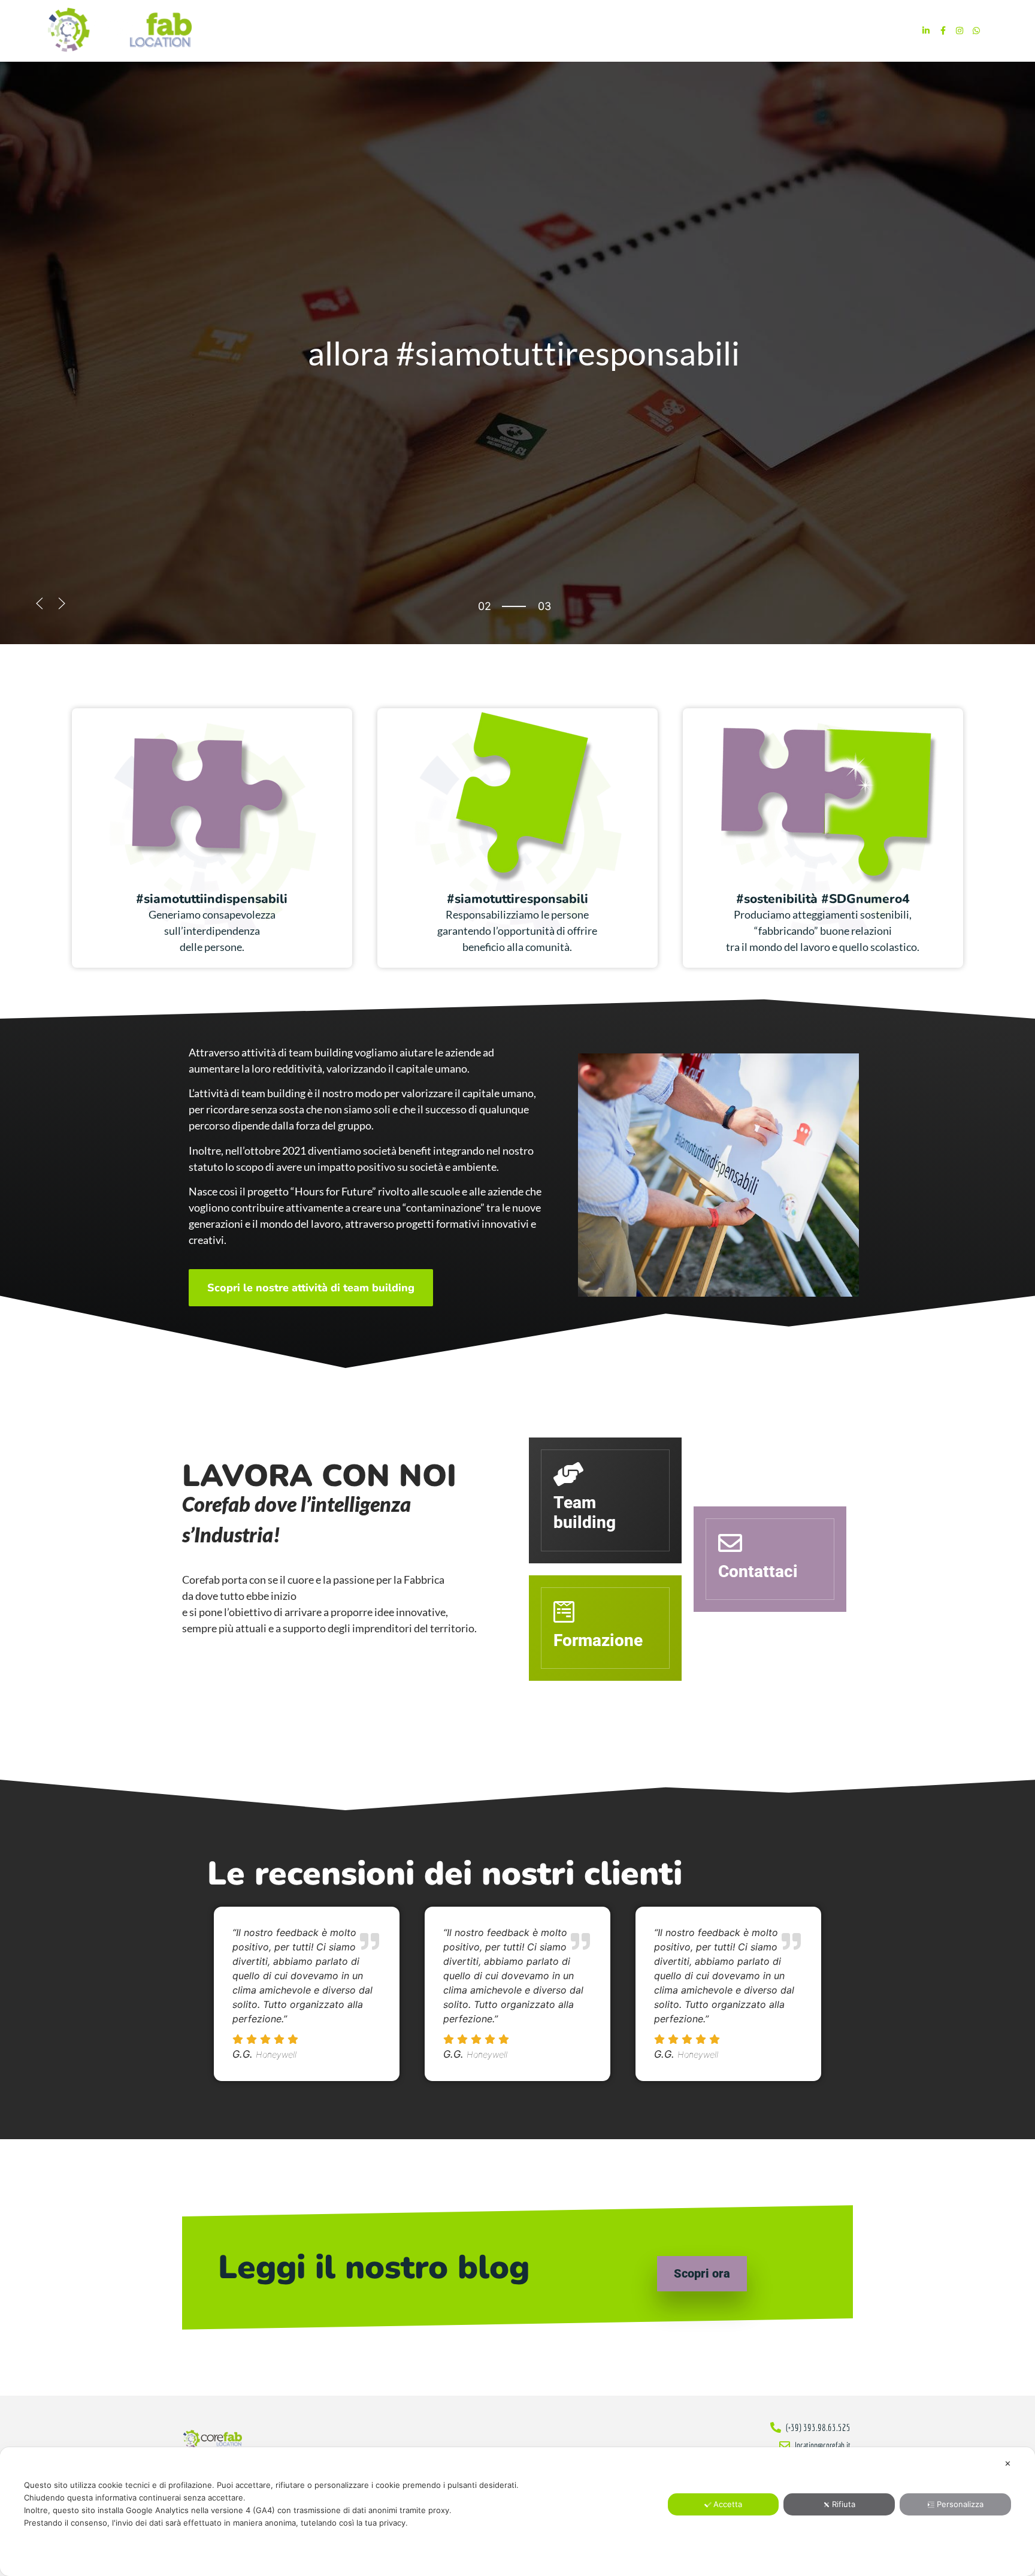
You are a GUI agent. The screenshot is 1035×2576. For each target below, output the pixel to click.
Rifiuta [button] (844, 2504)
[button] (40, 603)
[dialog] (517, 2512)
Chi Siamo (808, 30)
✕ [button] (1008, 2463)
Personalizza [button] (960, 2504)
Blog (852, 30)
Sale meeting (715, 30)
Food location (573, 30)
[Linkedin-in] (926, 31)
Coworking (645, 30)
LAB (766, 30)
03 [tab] (485, 616)
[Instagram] (960, 31)
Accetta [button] (728, 2504)
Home (515, 30)
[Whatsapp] (976, 31)
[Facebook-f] (943, 31)
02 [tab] (485, 606)
